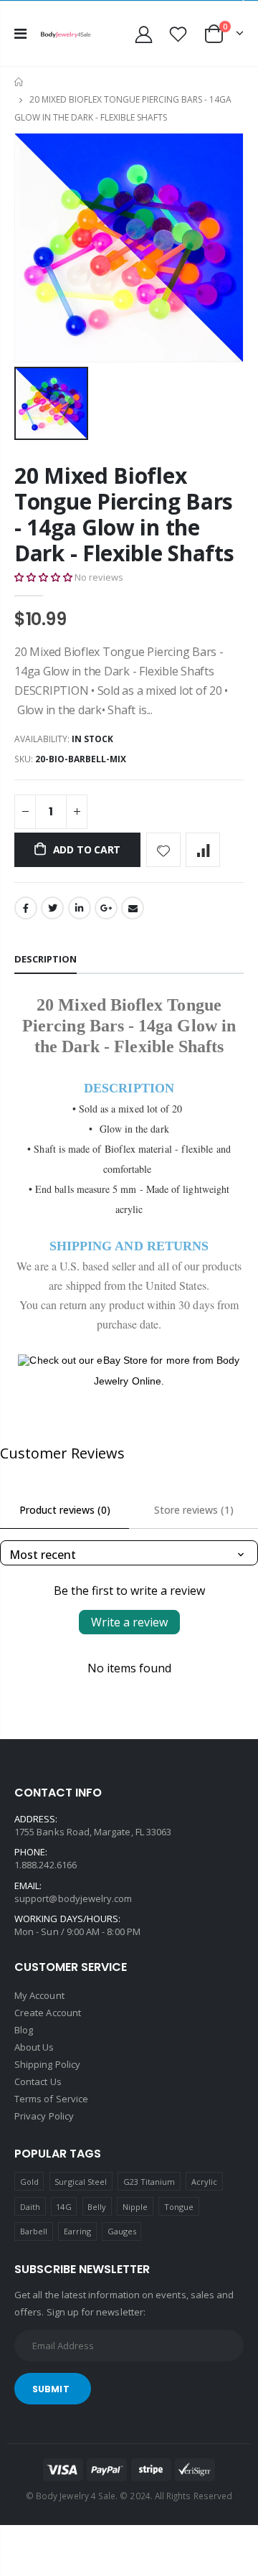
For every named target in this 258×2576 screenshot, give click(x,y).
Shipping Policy (47, 2064)
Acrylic (204, 2182)
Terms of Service (51, 2099)
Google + (106, 908)
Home (20, 82)
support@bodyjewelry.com (73, 1898)
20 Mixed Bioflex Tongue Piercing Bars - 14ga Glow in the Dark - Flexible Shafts (124, 514)
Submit (51, 2389)
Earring (77, 2231)
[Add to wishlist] (163, 850)
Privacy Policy (44, 2116)
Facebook (26, 908)
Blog (24, 2030)
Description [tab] (46, 959)
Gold (29, 2182)
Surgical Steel (81, 2182)
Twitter (52, 908)
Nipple (135, 2207)
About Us (34, 2047)
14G (63, 2207)
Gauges (122, 2231)
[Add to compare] (203, 850)
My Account (39, 1995)
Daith (30, 2207)
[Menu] (20, 33)
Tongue (179, 2207)
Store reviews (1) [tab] (194, 1510)
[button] (43, 577)
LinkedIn (80, 908)
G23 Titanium (149, 2182)
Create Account (48, 2013)
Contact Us (38, 2081)
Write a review (129, 1622)
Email (133, 908)
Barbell (34, 2231)
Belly (97, 2207)
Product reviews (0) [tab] (65, 1510)
